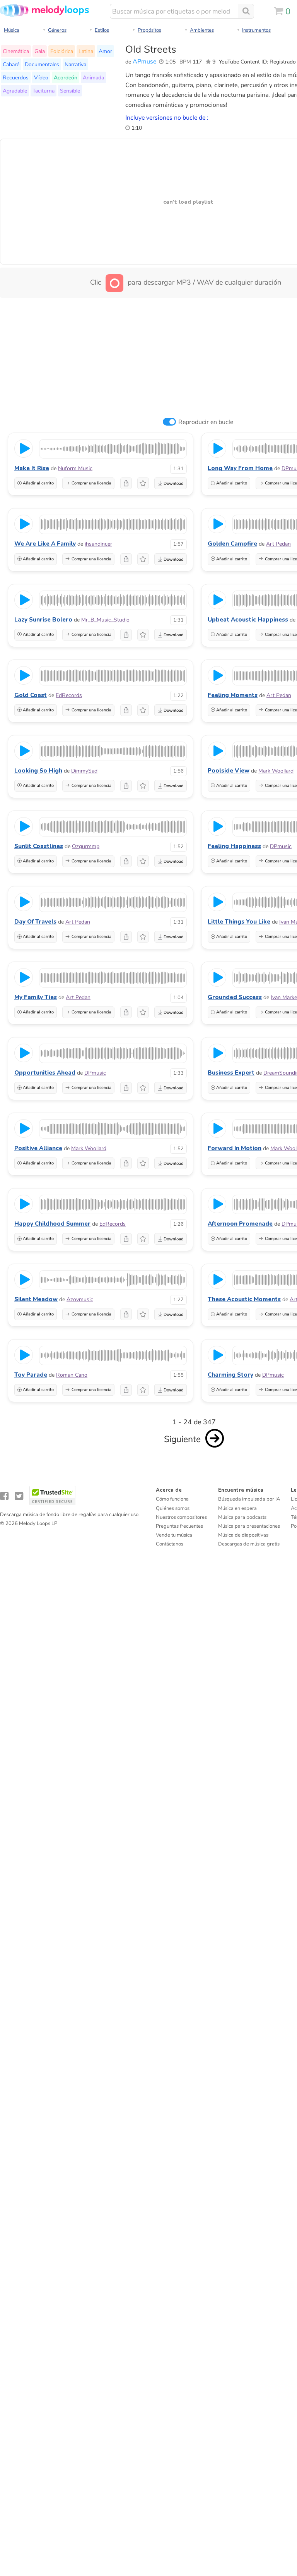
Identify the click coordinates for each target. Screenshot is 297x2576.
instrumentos (256, 30)
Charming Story (230, 1375)
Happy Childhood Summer (52, 1224)
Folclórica (62, 51)
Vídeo (41, 77)
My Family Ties (36, 997)
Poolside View (229, 771)
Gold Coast (31, 695)
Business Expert (231, 1073)
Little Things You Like (239, 922)
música (12, 30)
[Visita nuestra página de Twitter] (19, 1496)
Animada (93, 77)
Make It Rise (32, 468)
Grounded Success (235, 997)
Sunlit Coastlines (39, 846)
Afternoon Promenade (240, 1224)
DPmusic (281, 846)
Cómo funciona (172, 1499)
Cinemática (16, 51)
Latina (86, 51)
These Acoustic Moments (244, 1299)
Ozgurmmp (86, 846)
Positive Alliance (38, 1148)
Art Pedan (278, 544)
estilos (102, 30)
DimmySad (84, 771)
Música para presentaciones (249, 1526)
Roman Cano (72, 1375)
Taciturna (44, 91)
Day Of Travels (35, 922)
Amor (105, 51)
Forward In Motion (235, 1148)
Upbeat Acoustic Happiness (248, 620)
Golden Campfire (232, 544)
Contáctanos (170, 1544)
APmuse (144, 62)
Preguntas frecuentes (179, 1526)
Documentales (42, 64)
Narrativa (75, 64)
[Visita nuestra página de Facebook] (4, 1496)
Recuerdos (16, 77)
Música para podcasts (242, 1517)
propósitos (149, 30)
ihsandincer (98, 544)
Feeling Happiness (234, 846)
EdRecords (69, 695)
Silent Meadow (36, 1299)
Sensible (70, 91)
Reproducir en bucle (206, 422)
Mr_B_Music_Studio (105, 620)
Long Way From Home (240, 468)
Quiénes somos (173, 1508)
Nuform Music (75, 468)
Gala (40, 51)
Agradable (15, 91)
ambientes (202, 30)
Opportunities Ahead (45, 1073)
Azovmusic (80, 1299)
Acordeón (66, 77)
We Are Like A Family (45, 544)
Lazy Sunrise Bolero (43, 620)
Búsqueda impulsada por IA (249, 1499)
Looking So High (38, 771)
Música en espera (237, 1508)
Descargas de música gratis (249, 1544)
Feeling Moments (233, 695)
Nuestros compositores (181, 1517)
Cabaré (11, 64)
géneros (57, 30)
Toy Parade (31, 1375)
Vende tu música (174, 1535)
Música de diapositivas (243, 1535)
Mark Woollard (276, 771)
